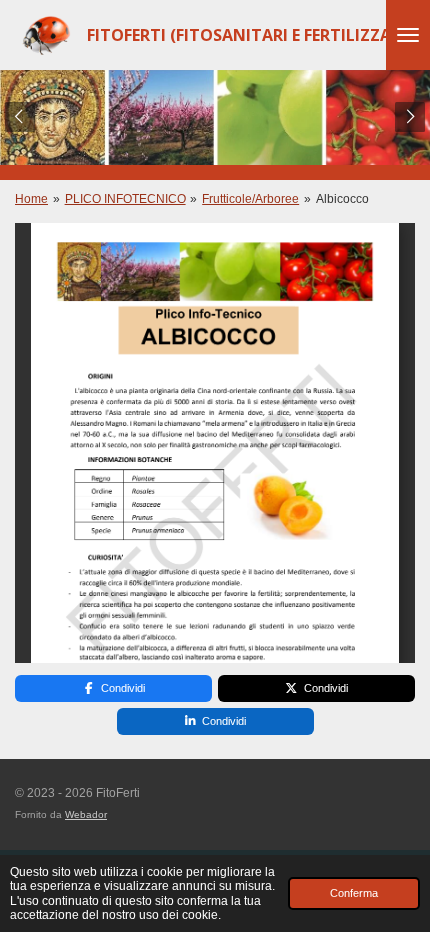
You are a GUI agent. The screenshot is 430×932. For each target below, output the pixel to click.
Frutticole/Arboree (250, 199)
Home (31, 199)
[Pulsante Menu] (408, 35)
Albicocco (342, 199)
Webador (86, 814)
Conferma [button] (354, 893)
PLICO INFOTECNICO (125, 199)
